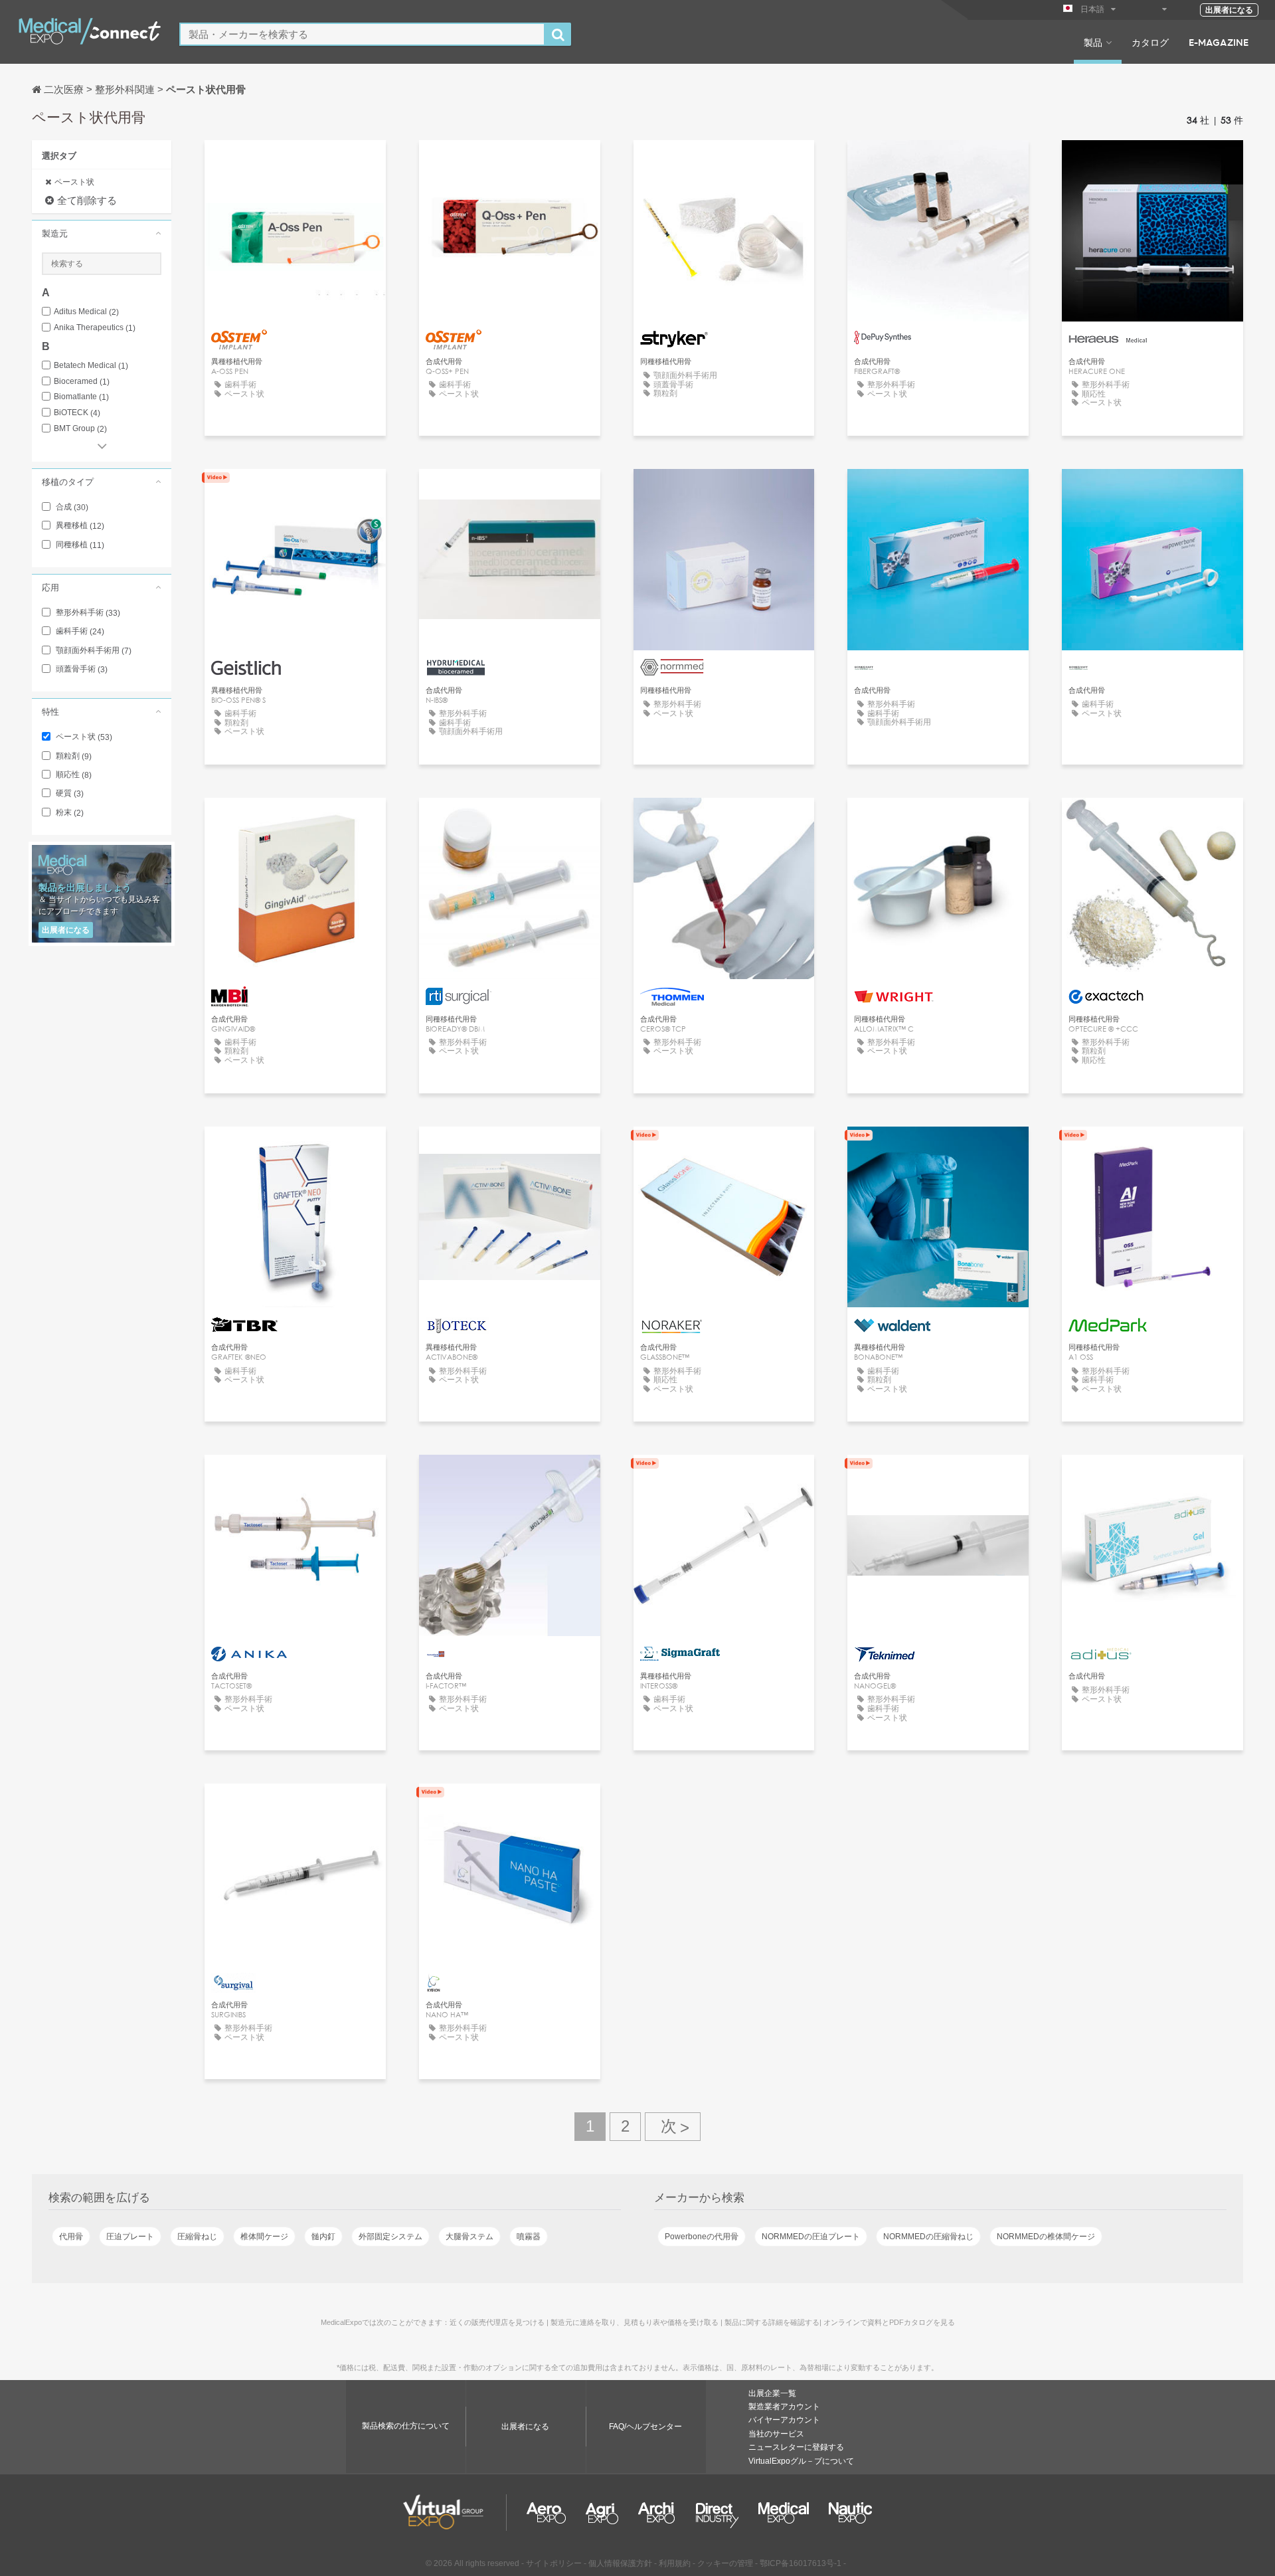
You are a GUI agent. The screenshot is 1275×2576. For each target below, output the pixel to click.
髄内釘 (323, 2237)
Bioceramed (82, 382)
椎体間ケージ (264, 2237)
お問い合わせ (724, 162)
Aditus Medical (86, 312)
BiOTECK (77, 413)
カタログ (1150, 42)
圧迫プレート (130, 2237)
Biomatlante (81, 397)
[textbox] (362, 34)
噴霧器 (529, 2237)
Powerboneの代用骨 (702, 2237)
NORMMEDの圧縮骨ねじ (928, 2237)
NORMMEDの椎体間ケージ (1046, 2237)
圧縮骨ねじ (197, 2237)
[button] (102, 233)
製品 (1093, 42)
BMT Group (80, 429)
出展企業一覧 (772, 2393)
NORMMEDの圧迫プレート (811, 2237)
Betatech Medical (91, 366)
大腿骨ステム (469, 2237)
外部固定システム (390, 2237)
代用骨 (71, 2237)
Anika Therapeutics (95, 328)
